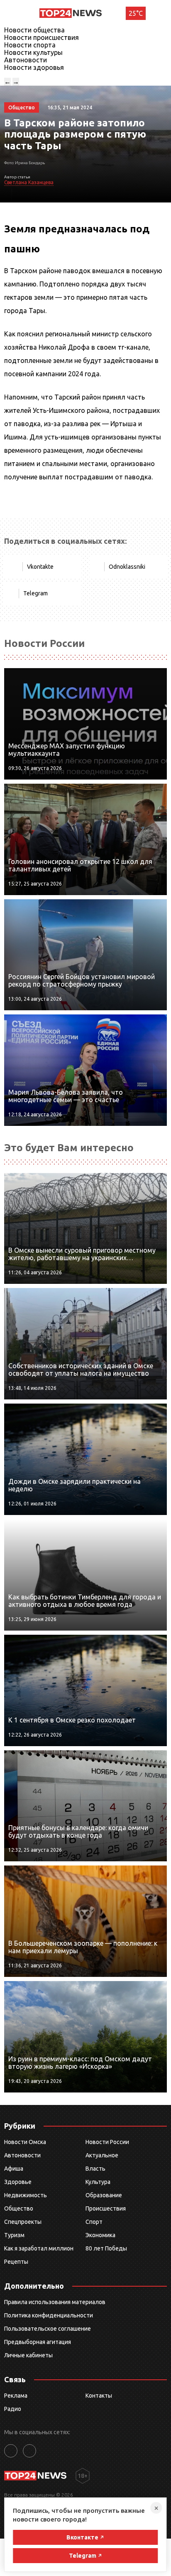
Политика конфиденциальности (49, 2315)
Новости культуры (33, 52)
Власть (95, 2169)
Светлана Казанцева (29, 182)
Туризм (14, 2235)
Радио (13, 2409)
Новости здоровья (34, 67)
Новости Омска (25, 2142)
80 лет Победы (106, 2248)
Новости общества (34, 30)
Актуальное (102, 2155)
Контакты (99, 2396)
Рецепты (16, 2262)
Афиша (14, 2169)
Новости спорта (30, 45)
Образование (104, 2195)
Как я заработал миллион (39, 2248)
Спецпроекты (23, 2222)
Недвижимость (26, 2195)
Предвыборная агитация (38, 2342)
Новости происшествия (42, 37)
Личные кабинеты (28, 2355)
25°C (136, 13)
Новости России (107, 2142)
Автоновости (26, 60)
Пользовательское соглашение (48, 2329)
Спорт (94, 2222)
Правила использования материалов (55, 2302)
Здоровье (18, 2182)
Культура (98, 2182)
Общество (19, 2208)
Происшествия (106, 2208)
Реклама (16, 2396)
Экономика (100, 2235)
